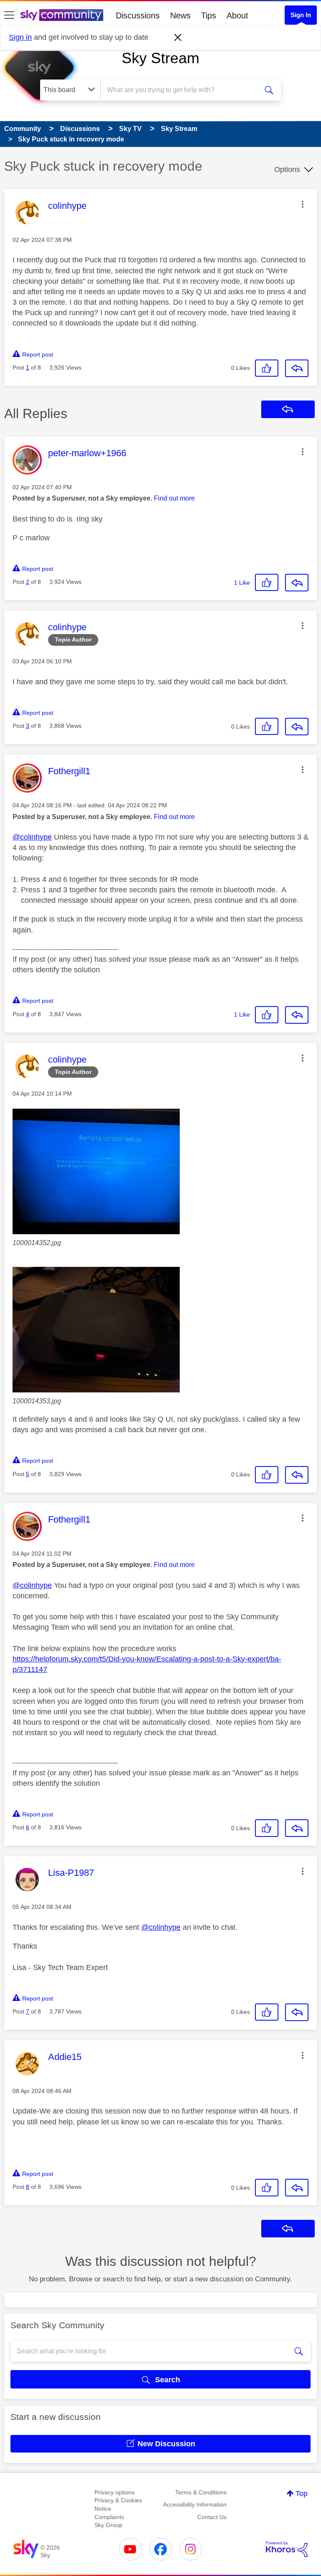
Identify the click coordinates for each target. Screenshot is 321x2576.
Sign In (301, 15)
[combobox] (182, 90)
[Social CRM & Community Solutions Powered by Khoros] (287, 2549)
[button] (303, 204)
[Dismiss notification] (178, 38)
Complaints (109, 2517)
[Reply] (297, 368)
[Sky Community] (62, 15)
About (237, 15)
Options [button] (287, 170)
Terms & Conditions (201, 2492)
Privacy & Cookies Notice (118, 2504)
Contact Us (212, 2517)
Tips (209, 15)
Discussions (138, 15)
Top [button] (302, 2494)
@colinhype (32, 837)
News (180, 15)
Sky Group (108, 2525)
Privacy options (115, 2492)
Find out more (174, 498)
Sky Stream (160, 58)
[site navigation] (9, 15)
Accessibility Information (195, 2504)
